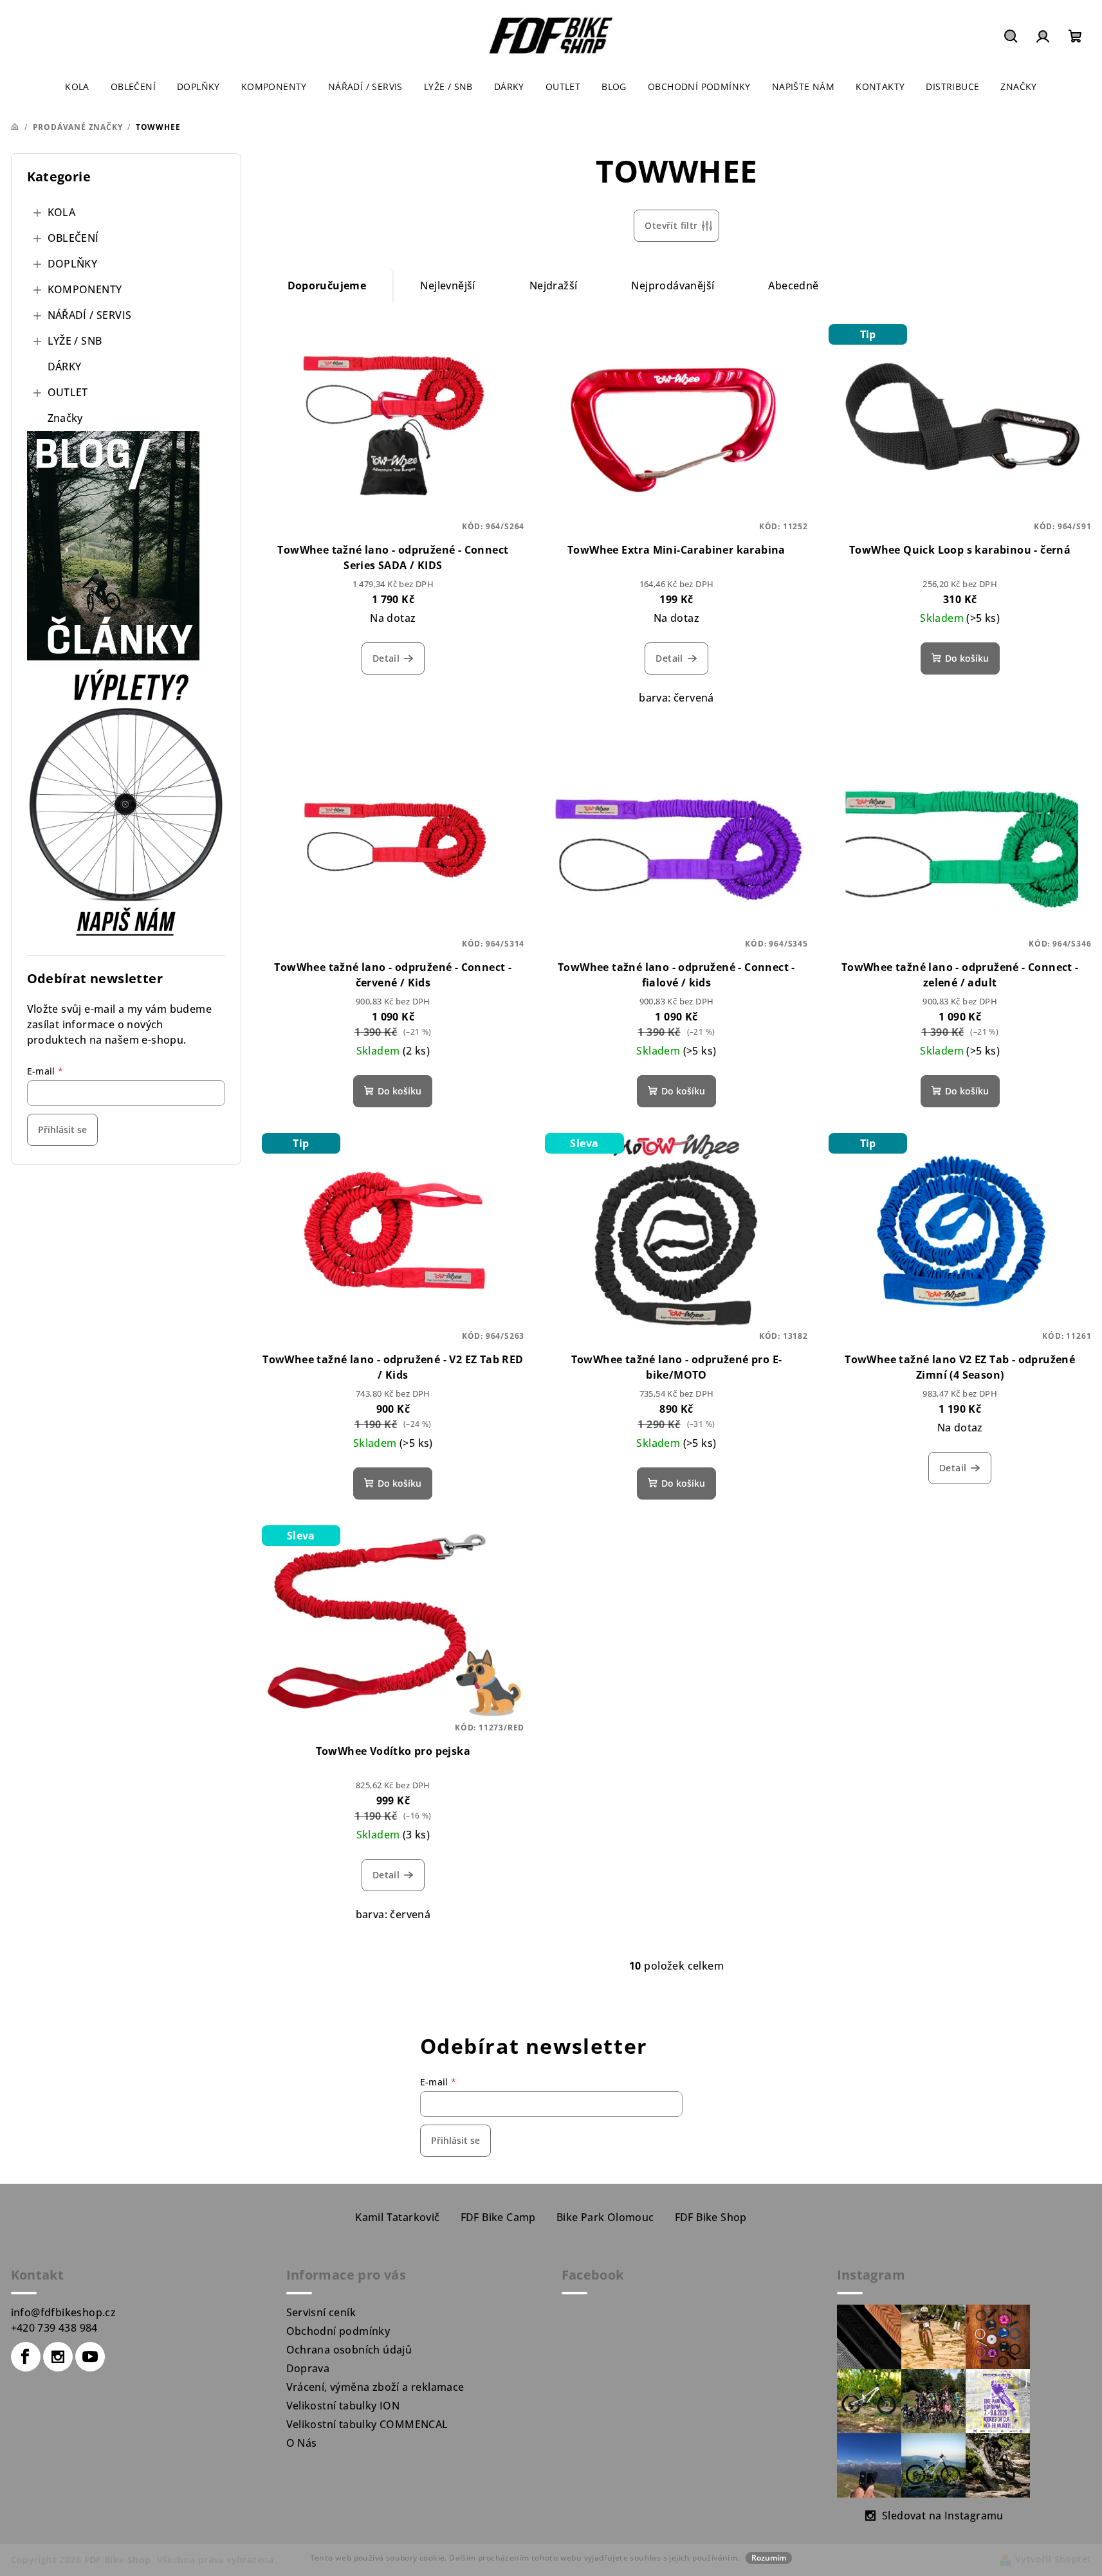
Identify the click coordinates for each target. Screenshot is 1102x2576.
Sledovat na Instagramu (943, 2516)
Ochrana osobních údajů (349, 2350)
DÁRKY (65, 367)
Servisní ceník (321, 2312)
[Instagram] (58, 2357)
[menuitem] (77, 87)
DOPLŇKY (73, 264)
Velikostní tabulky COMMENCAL (367, 2424)
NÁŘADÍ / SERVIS (90, 315)
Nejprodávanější (673, 286)
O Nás (302, 2443)
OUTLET (68, 392)
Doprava (308, 2368)
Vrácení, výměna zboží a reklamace (375, 2387)
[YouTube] (90, 2357)
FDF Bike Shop (711, 2217)
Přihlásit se (62, 1129)
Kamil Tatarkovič (397, 2217)
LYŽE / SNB (75, 341)
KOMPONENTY (85, 289)
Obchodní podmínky (338, 2331)
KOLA (62, 212)
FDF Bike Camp (498, 2217)
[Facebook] (26, 2357)
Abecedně (793, 286)
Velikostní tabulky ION (343, 2406)
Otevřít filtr (671, 225)
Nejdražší (554, 286)
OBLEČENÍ (73, 238)
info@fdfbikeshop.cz (64, 2312)
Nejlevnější (447, 286)
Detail (386, 658)
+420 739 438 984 (54, 2328)
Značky (65, 418)
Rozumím (769, 2558)
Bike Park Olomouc (605, 2217)
